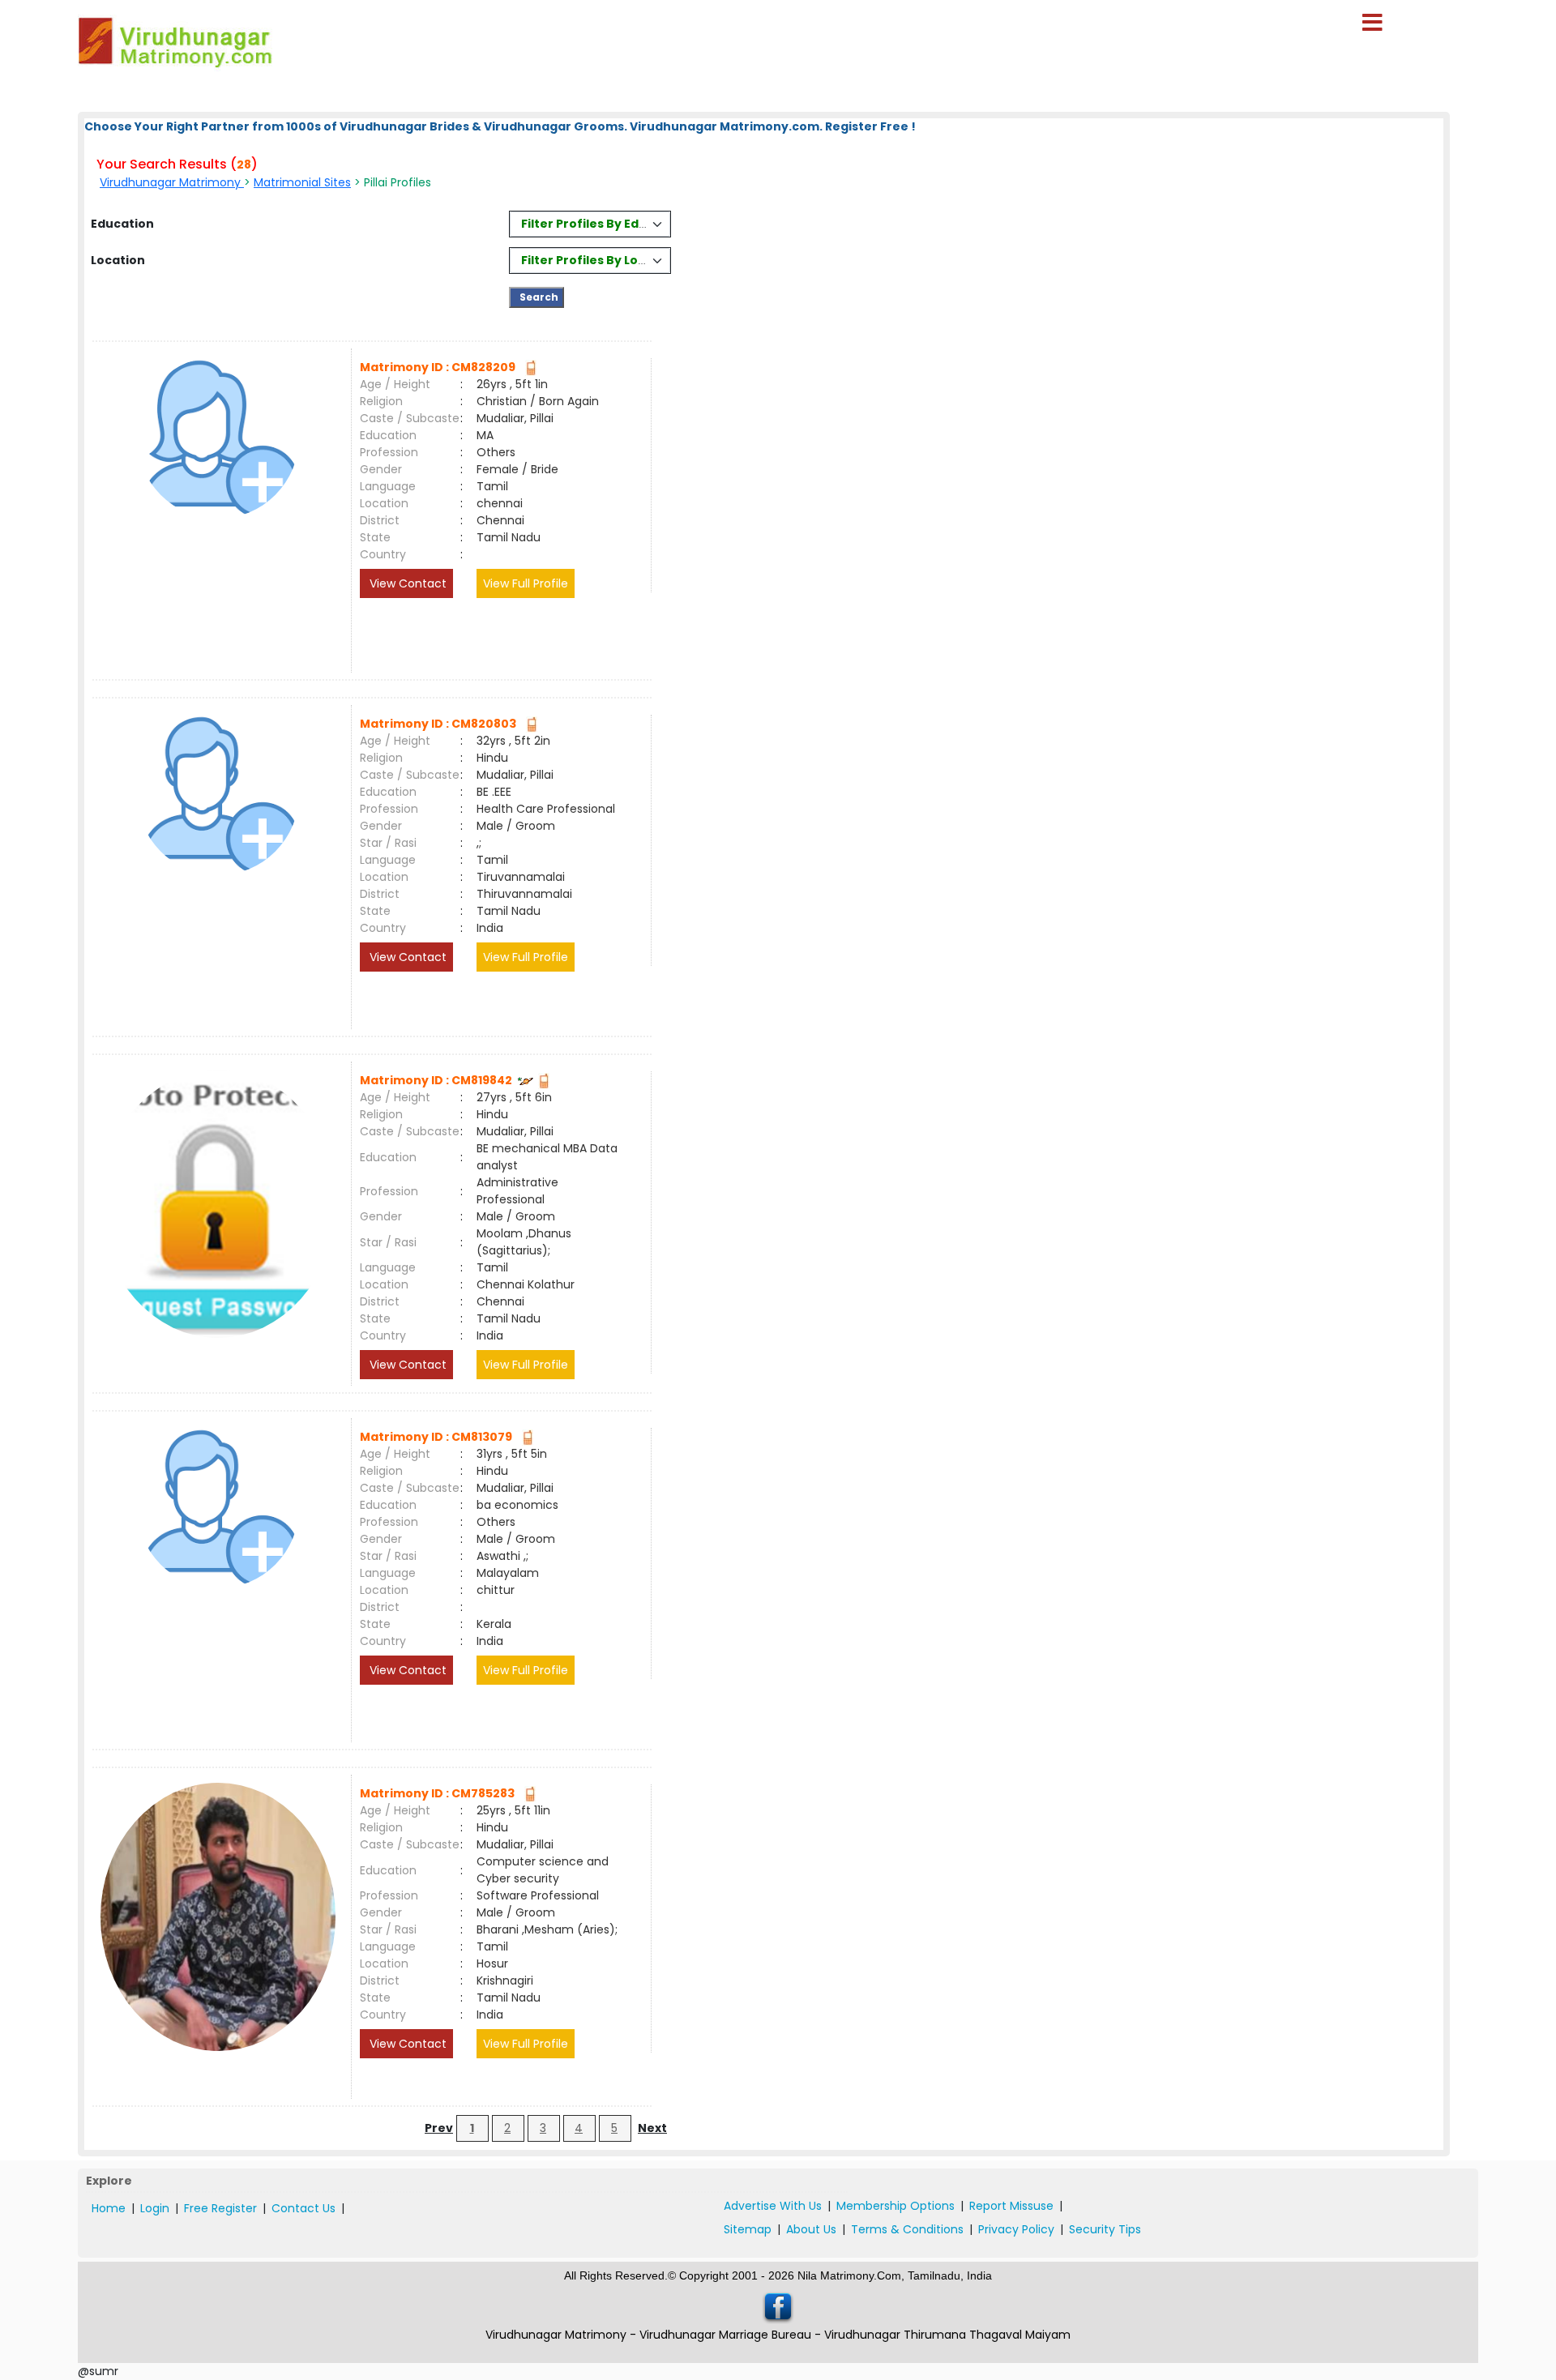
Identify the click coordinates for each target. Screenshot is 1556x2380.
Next (652, 2128)
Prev (439, 2128)
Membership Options (896, 2206)
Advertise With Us (773, 2206)
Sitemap (748, 2229)
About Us (811, 2229)
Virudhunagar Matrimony (172, 182)
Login (155, 2208)
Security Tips (1105, 2229)
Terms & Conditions (907, 2229)
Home (109, 2208)
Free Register (220, 2208)
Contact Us (304, 2208)
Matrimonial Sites (302, 182)
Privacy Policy (1016, 2229)
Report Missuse (1011, 2206)
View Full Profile (526, 583)
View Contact (406, 583)
